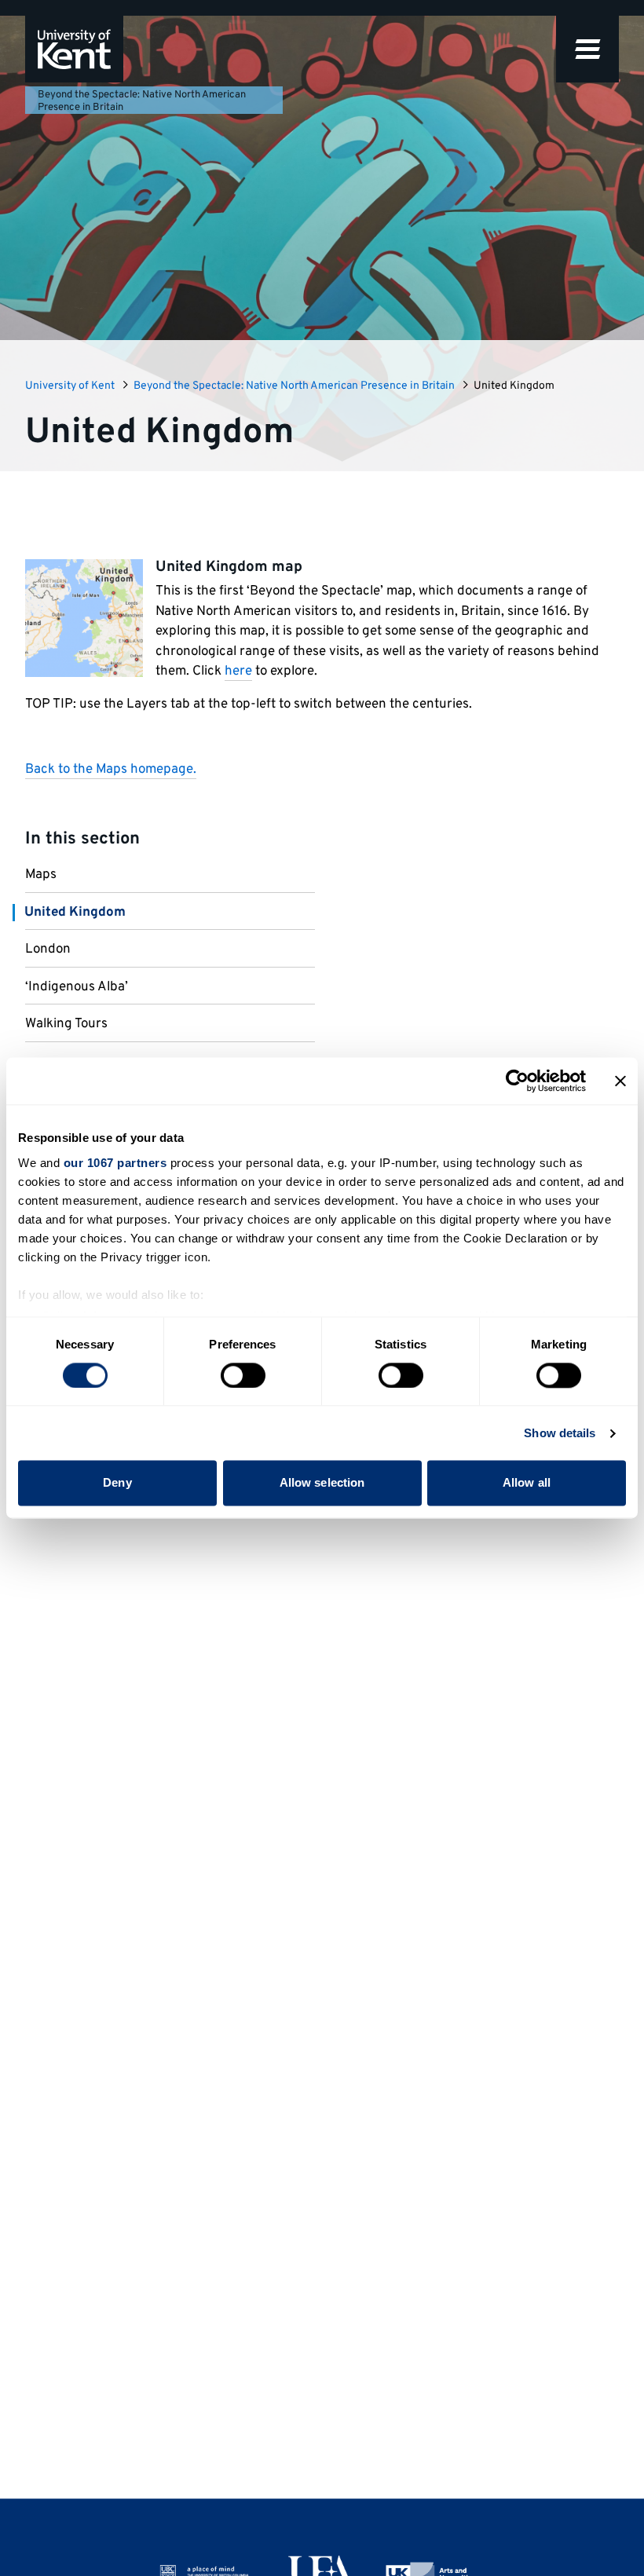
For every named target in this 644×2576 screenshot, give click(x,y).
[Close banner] (620, 1081)
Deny (117, 1483)
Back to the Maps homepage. (111, 770)
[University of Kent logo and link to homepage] (74, 49)
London (48, 950)
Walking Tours (66, 1024)
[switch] (243, 1375)
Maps (41, 875)
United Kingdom (75, 913)
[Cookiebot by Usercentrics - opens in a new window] (517, 1081)
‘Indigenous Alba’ (77, 987)
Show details (560, 1433)
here (238, 671)
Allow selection (322, 1483)
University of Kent (70, 386)
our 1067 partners (115, 1163)
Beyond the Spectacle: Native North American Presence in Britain (142, 101)
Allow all (527, 1483)
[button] (587, 49)
